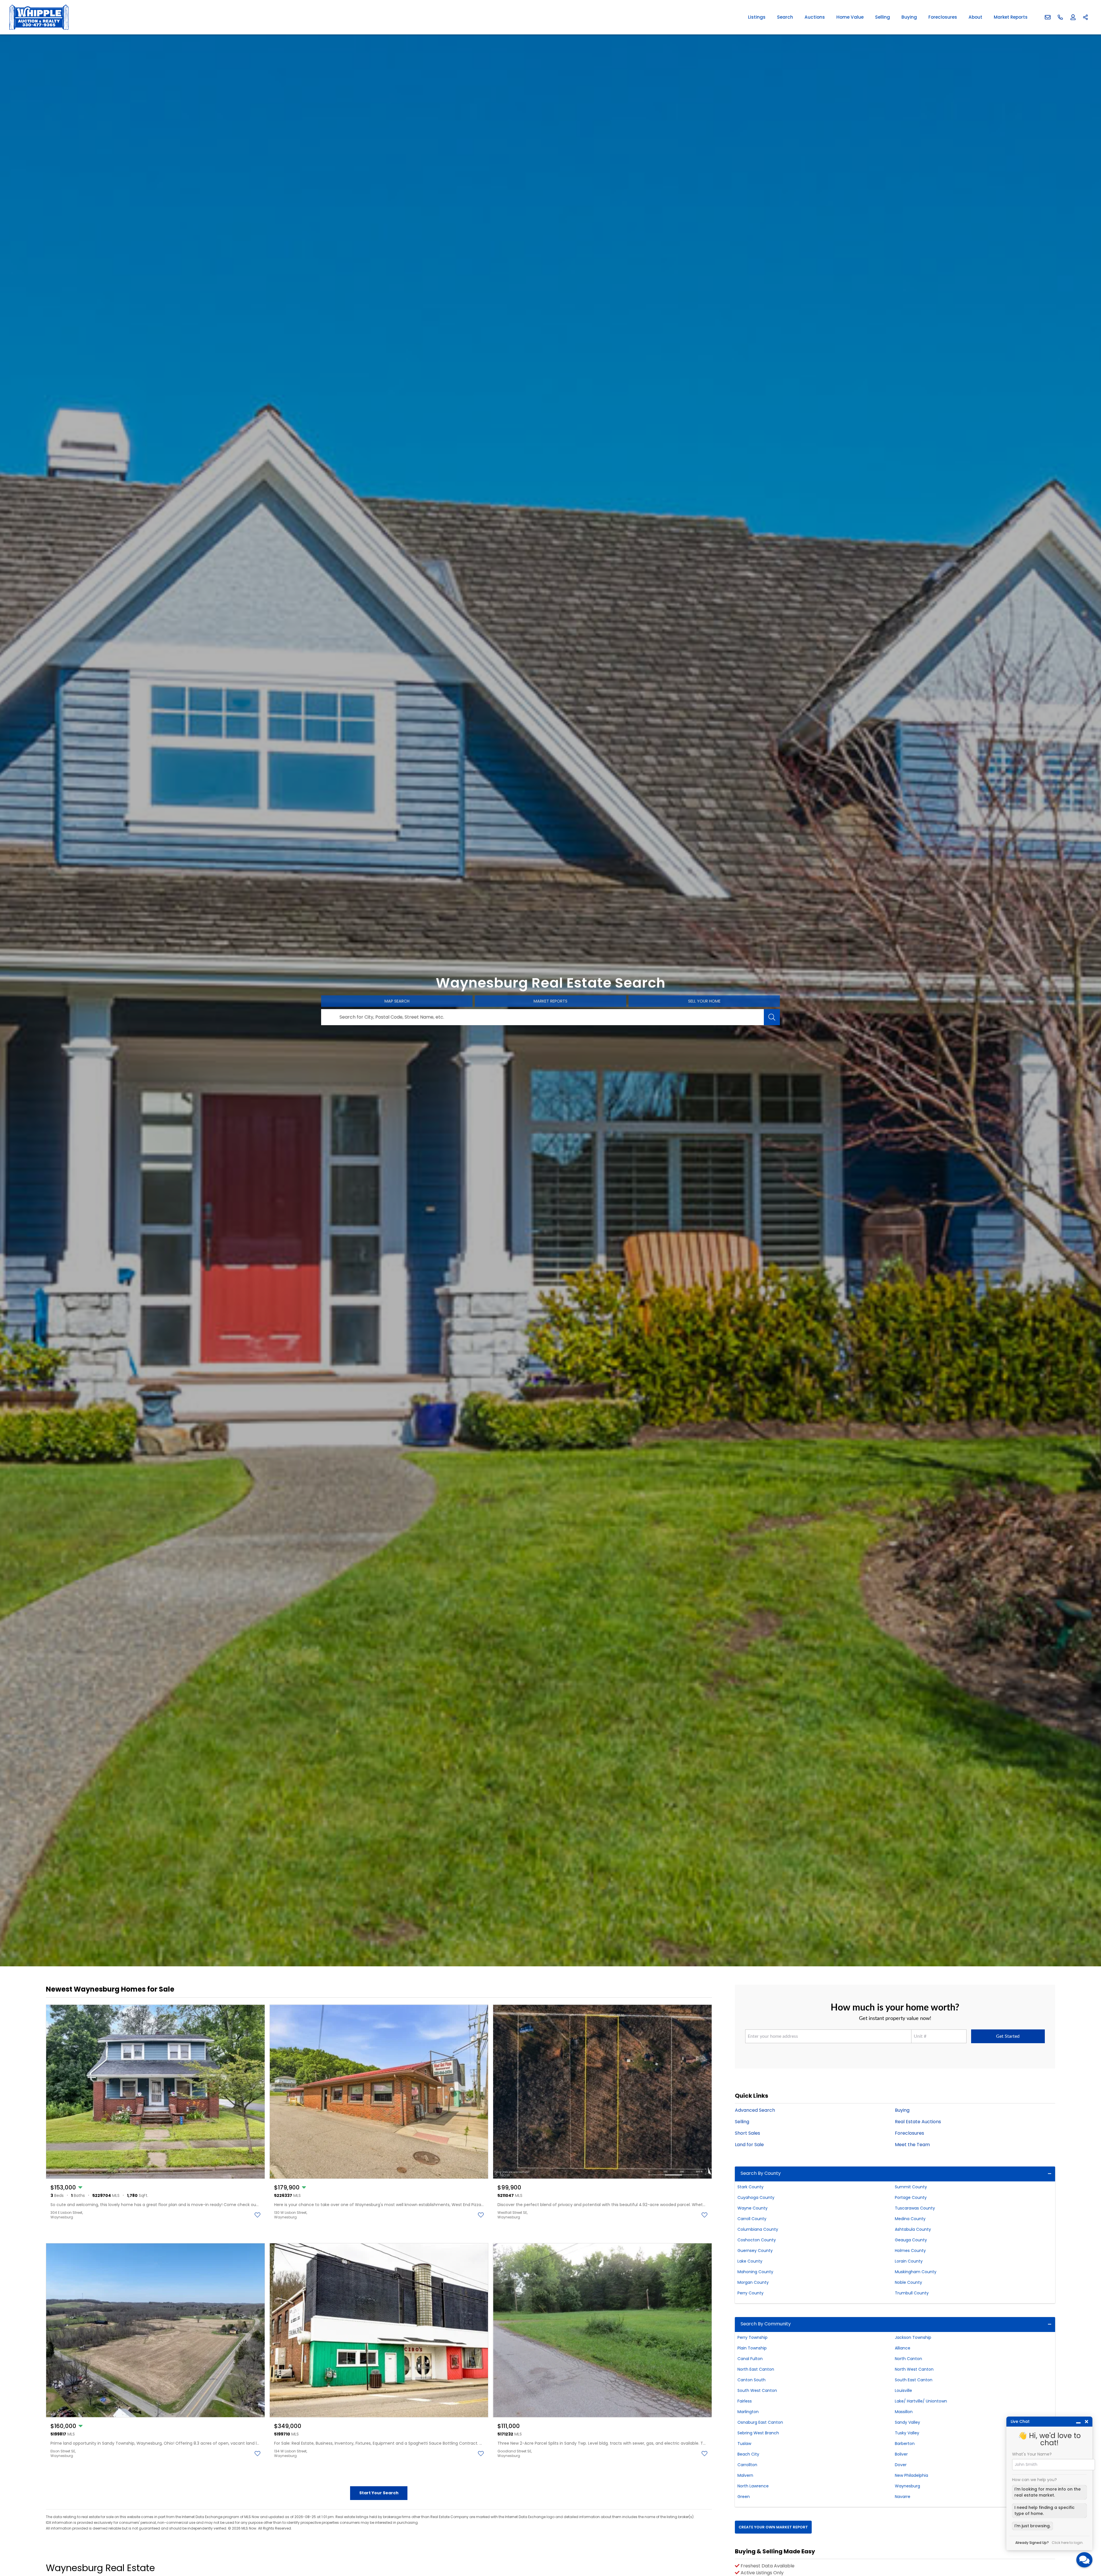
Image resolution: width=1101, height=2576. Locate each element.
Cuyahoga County (756, 2197)
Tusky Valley (907, 2433)
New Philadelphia (911, 2475)
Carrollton (747, 2465)
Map (397, 1001)
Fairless (745, 2401)
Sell (704, 1001)
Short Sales (747, 2133)
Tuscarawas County (915, 2208)
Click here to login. (1068, 2543)
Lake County (750, 2261)
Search (785, 17)
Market (550, 1001)
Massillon (904, 2412)
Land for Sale (749, 2145)
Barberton (905, 2444)
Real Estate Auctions (918, 2122)
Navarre (903, 2497)
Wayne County (752, 2208)
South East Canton (914, 2380)
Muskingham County (916, 2272)
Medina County (910, 2219)
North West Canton (914, 2369)
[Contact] (1085, 2532)
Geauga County (911, 2240)
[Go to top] (1086, 2545)
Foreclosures (943, 17)
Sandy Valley (907, 2422)
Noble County (908, 2282)
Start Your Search (379, 2493)
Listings (757, 17)
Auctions (815, 17)
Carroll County (752, 2219)
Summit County (911, 2187)
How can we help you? (1034, 2480)
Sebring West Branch (758, 2433)
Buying (909, 17)
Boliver (901, 2454)
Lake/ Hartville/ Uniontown (921, 2401)
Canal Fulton (750, 2359)
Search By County (761, 2173)
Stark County (750, 2187)
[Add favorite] (257, 2215)
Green (744, 2497)
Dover (901, 2465)
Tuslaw (744, 2444)
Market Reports (1011, 17)
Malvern (745, 2475)
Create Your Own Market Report (773, 2527)
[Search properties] (772, 1017)
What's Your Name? (1032, 2454)
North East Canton (756, 2369)
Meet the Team (912, 2145)
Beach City (748, 2454)
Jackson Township (913, 2337)
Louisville (903, 2390)
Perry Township (752, 2337)
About (975, 17)
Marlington (748, 2412)
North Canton (908, 2359)
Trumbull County (912, 2293)
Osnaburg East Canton (760, 2422)
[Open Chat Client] (1084, 2560)
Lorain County (909, 2261)
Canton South (751, 2380)
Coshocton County (757, 2240)
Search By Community (766, 2324)
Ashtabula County (913, 2229)
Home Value (850, 17)
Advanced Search (755, 2110)
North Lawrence (753, 2486)
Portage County (911, 2197)
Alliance (903, 2348)
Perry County (750, 2293)
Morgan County (753, 2282)
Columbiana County (758, 2229)
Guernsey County (755, 2251)
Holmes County (910, 2251)
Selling (883, 17)
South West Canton (757, 2390)
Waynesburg (907, 2486)
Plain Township (752, 2348)
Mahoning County (755, 2272)
